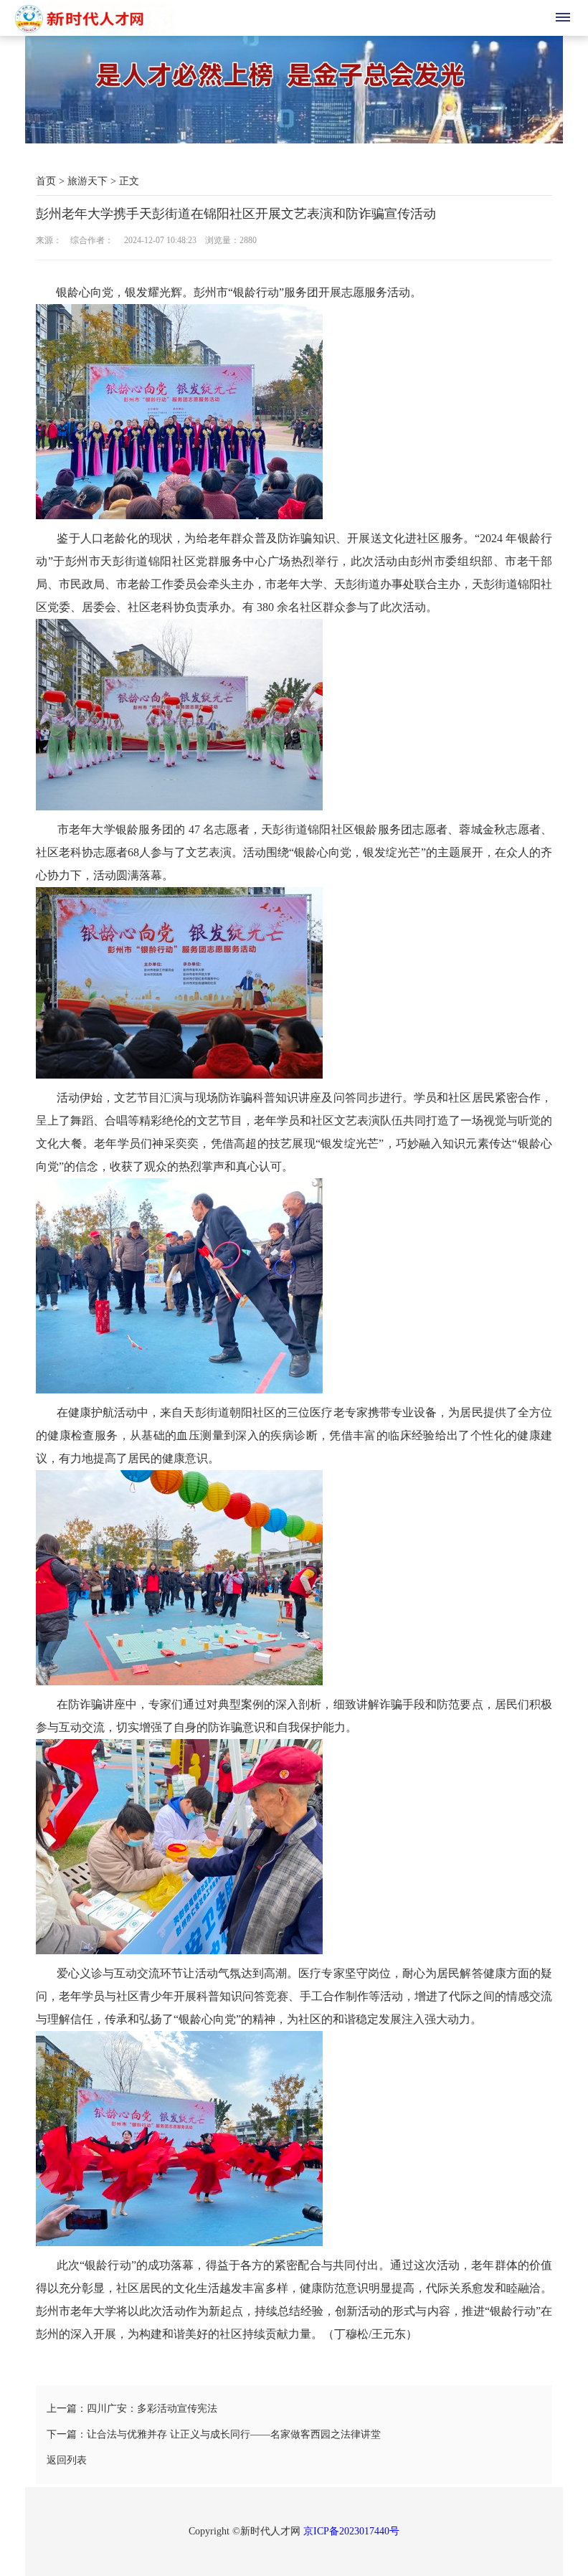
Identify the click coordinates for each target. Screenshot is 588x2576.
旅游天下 (87, 181)
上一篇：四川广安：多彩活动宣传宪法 (132, 2409)
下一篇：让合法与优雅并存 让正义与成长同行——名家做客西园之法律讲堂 (214, 2434)
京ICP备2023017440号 (351, 2531)
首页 (46, 181)
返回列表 (67, 2460)
